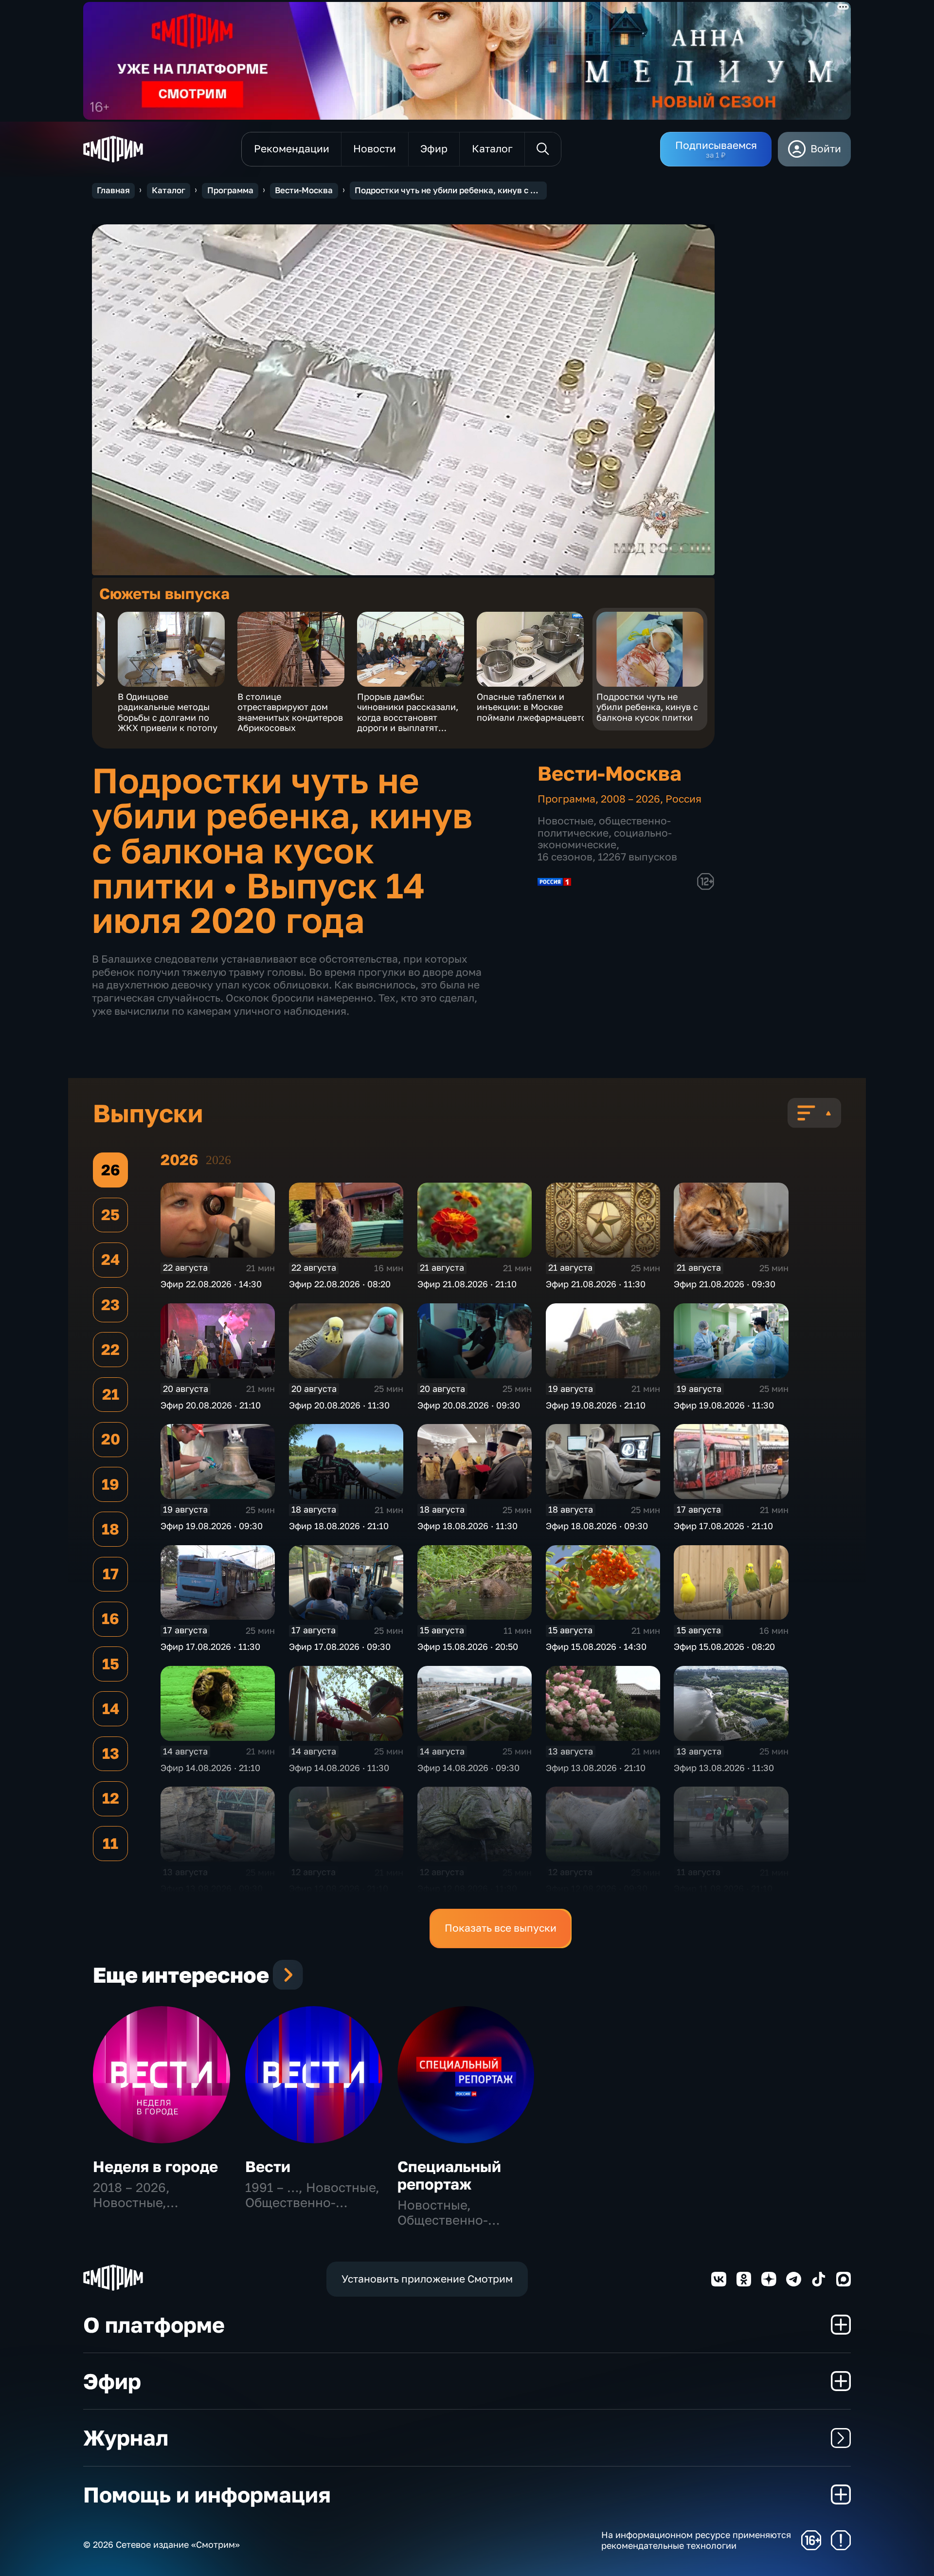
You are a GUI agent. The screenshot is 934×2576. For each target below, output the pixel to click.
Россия (683, 799)
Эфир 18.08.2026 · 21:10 (339, 1526)
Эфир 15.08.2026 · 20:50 (468, 1646)
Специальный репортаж (449, 2175)
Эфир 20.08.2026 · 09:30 (469, 1405)
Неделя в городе (155, 2166)
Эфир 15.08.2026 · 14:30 (596, 1646)
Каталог (169, 190)
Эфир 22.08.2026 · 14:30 (211, 1284)
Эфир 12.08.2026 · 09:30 (597, 1888)
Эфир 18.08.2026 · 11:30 (467, 1526)
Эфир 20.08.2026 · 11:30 (339, 1405)
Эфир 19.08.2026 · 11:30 (724, 1405)
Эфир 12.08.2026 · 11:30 (467, 1888)
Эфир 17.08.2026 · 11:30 (210, 1646)
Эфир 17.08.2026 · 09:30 (340, 1646)
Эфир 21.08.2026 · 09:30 (725, 1284)
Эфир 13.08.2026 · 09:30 (212, 1888)
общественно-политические (604, 827)
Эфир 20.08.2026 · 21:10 (211, 1405)
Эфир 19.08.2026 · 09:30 (212, 1526)
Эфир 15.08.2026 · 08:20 (724, 1646)
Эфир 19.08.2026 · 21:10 (596, 1405)
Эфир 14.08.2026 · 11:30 (339, 1768)
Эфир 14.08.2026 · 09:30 (468, 1768)
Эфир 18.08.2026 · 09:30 (597, 1526)
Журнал (126, 2438)
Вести (268, 2166)
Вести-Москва (304, 190)
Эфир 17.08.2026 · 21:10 (723, 1526)
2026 (218, 1160)
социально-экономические (605, 839)
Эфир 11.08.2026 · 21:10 (723, 1888)
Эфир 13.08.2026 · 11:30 (724, 1768)
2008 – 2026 (630, 799)
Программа (230, 190)
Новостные (566, 821)
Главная (113, 190)
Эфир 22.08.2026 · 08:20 (340, 1284)
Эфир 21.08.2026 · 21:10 (467, 1284)
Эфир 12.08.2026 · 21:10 (339, 1888)
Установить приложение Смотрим (427, 2279)
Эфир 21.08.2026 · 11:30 (596, 1284)
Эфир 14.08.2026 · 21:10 (210, 1768)
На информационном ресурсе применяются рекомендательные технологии (696, 2540)
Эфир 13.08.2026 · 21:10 (596, 1768)
